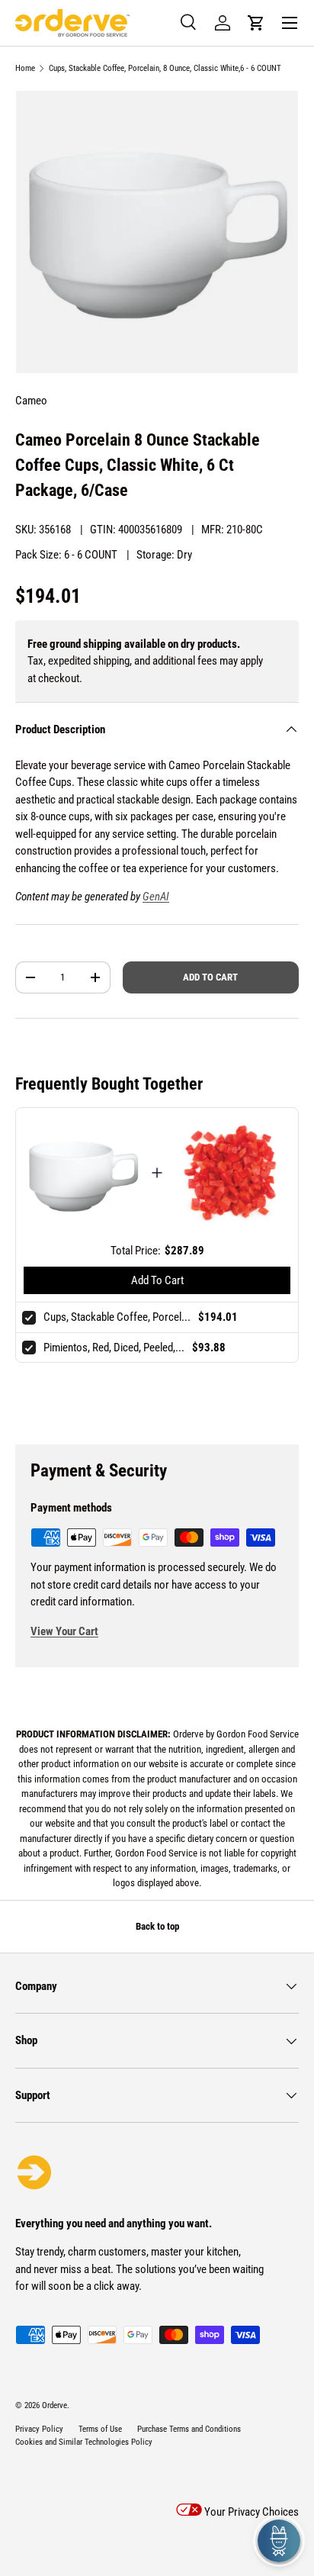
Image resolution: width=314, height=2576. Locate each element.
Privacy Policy (39, 2429)
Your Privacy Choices (250, 2512)
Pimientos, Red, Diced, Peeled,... (114, 1348)
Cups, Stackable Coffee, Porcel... (117, 1317)
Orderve (54, 2405)
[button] (256, 23)
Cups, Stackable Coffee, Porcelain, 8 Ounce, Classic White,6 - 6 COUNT (165, 68)
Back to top (157, 1926)
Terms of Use (100, 2429)
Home (25, 68)
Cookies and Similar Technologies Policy (84, 2442)
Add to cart (210, 977)
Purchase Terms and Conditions (189, 2429)
